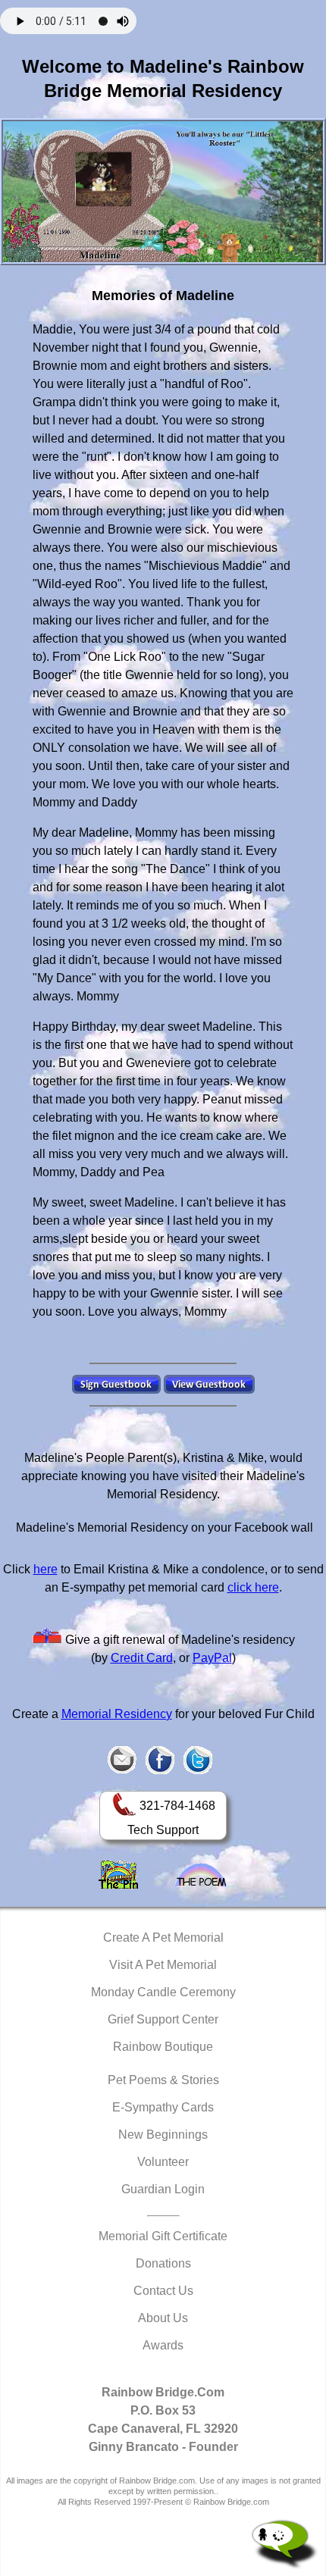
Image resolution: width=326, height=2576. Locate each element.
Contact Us (163, 2291)
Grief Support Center (163, 2019)
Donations (163, 2263)
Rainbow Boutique (163, 2047)
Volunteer (163, 2162)
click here (253, 1587)
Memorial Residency (117, 1714)
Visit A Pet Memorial (163, 1965)
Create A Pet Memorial (163, 1937)
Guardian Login (163, 2189)
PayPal (212, 1658)
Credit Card (142, 1658)
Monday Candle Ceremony (163, 1992)
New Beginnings (163, 2135)
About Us (163, 2318)
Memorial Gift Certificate (163, 2236)
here (45, 1569)
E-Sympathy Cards (163, 2107)
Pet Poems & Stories (163, 2080)
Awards (163, 2345)
